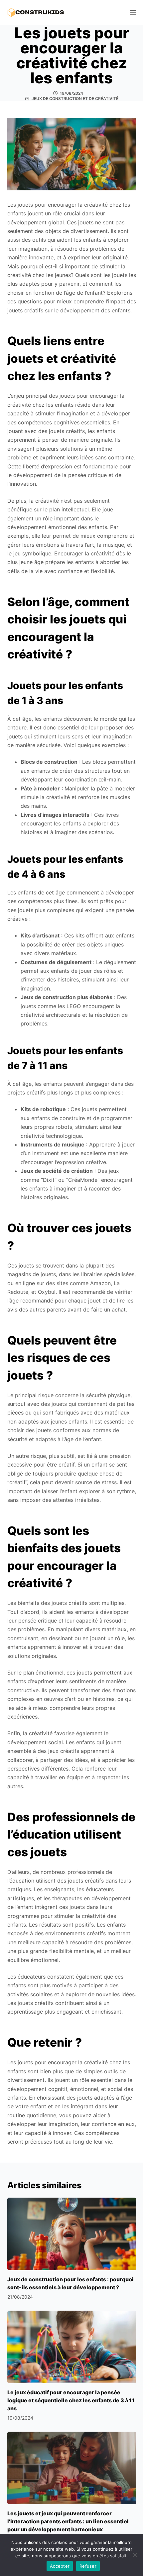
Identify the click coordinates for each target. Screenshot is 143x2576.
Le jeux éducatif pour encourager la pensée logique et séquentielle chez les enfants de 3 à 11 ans (71, 2400)
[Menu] (133, 13)
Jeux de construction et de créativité (75, 99)
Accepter (60, 2566)
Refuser (88, 2566)
